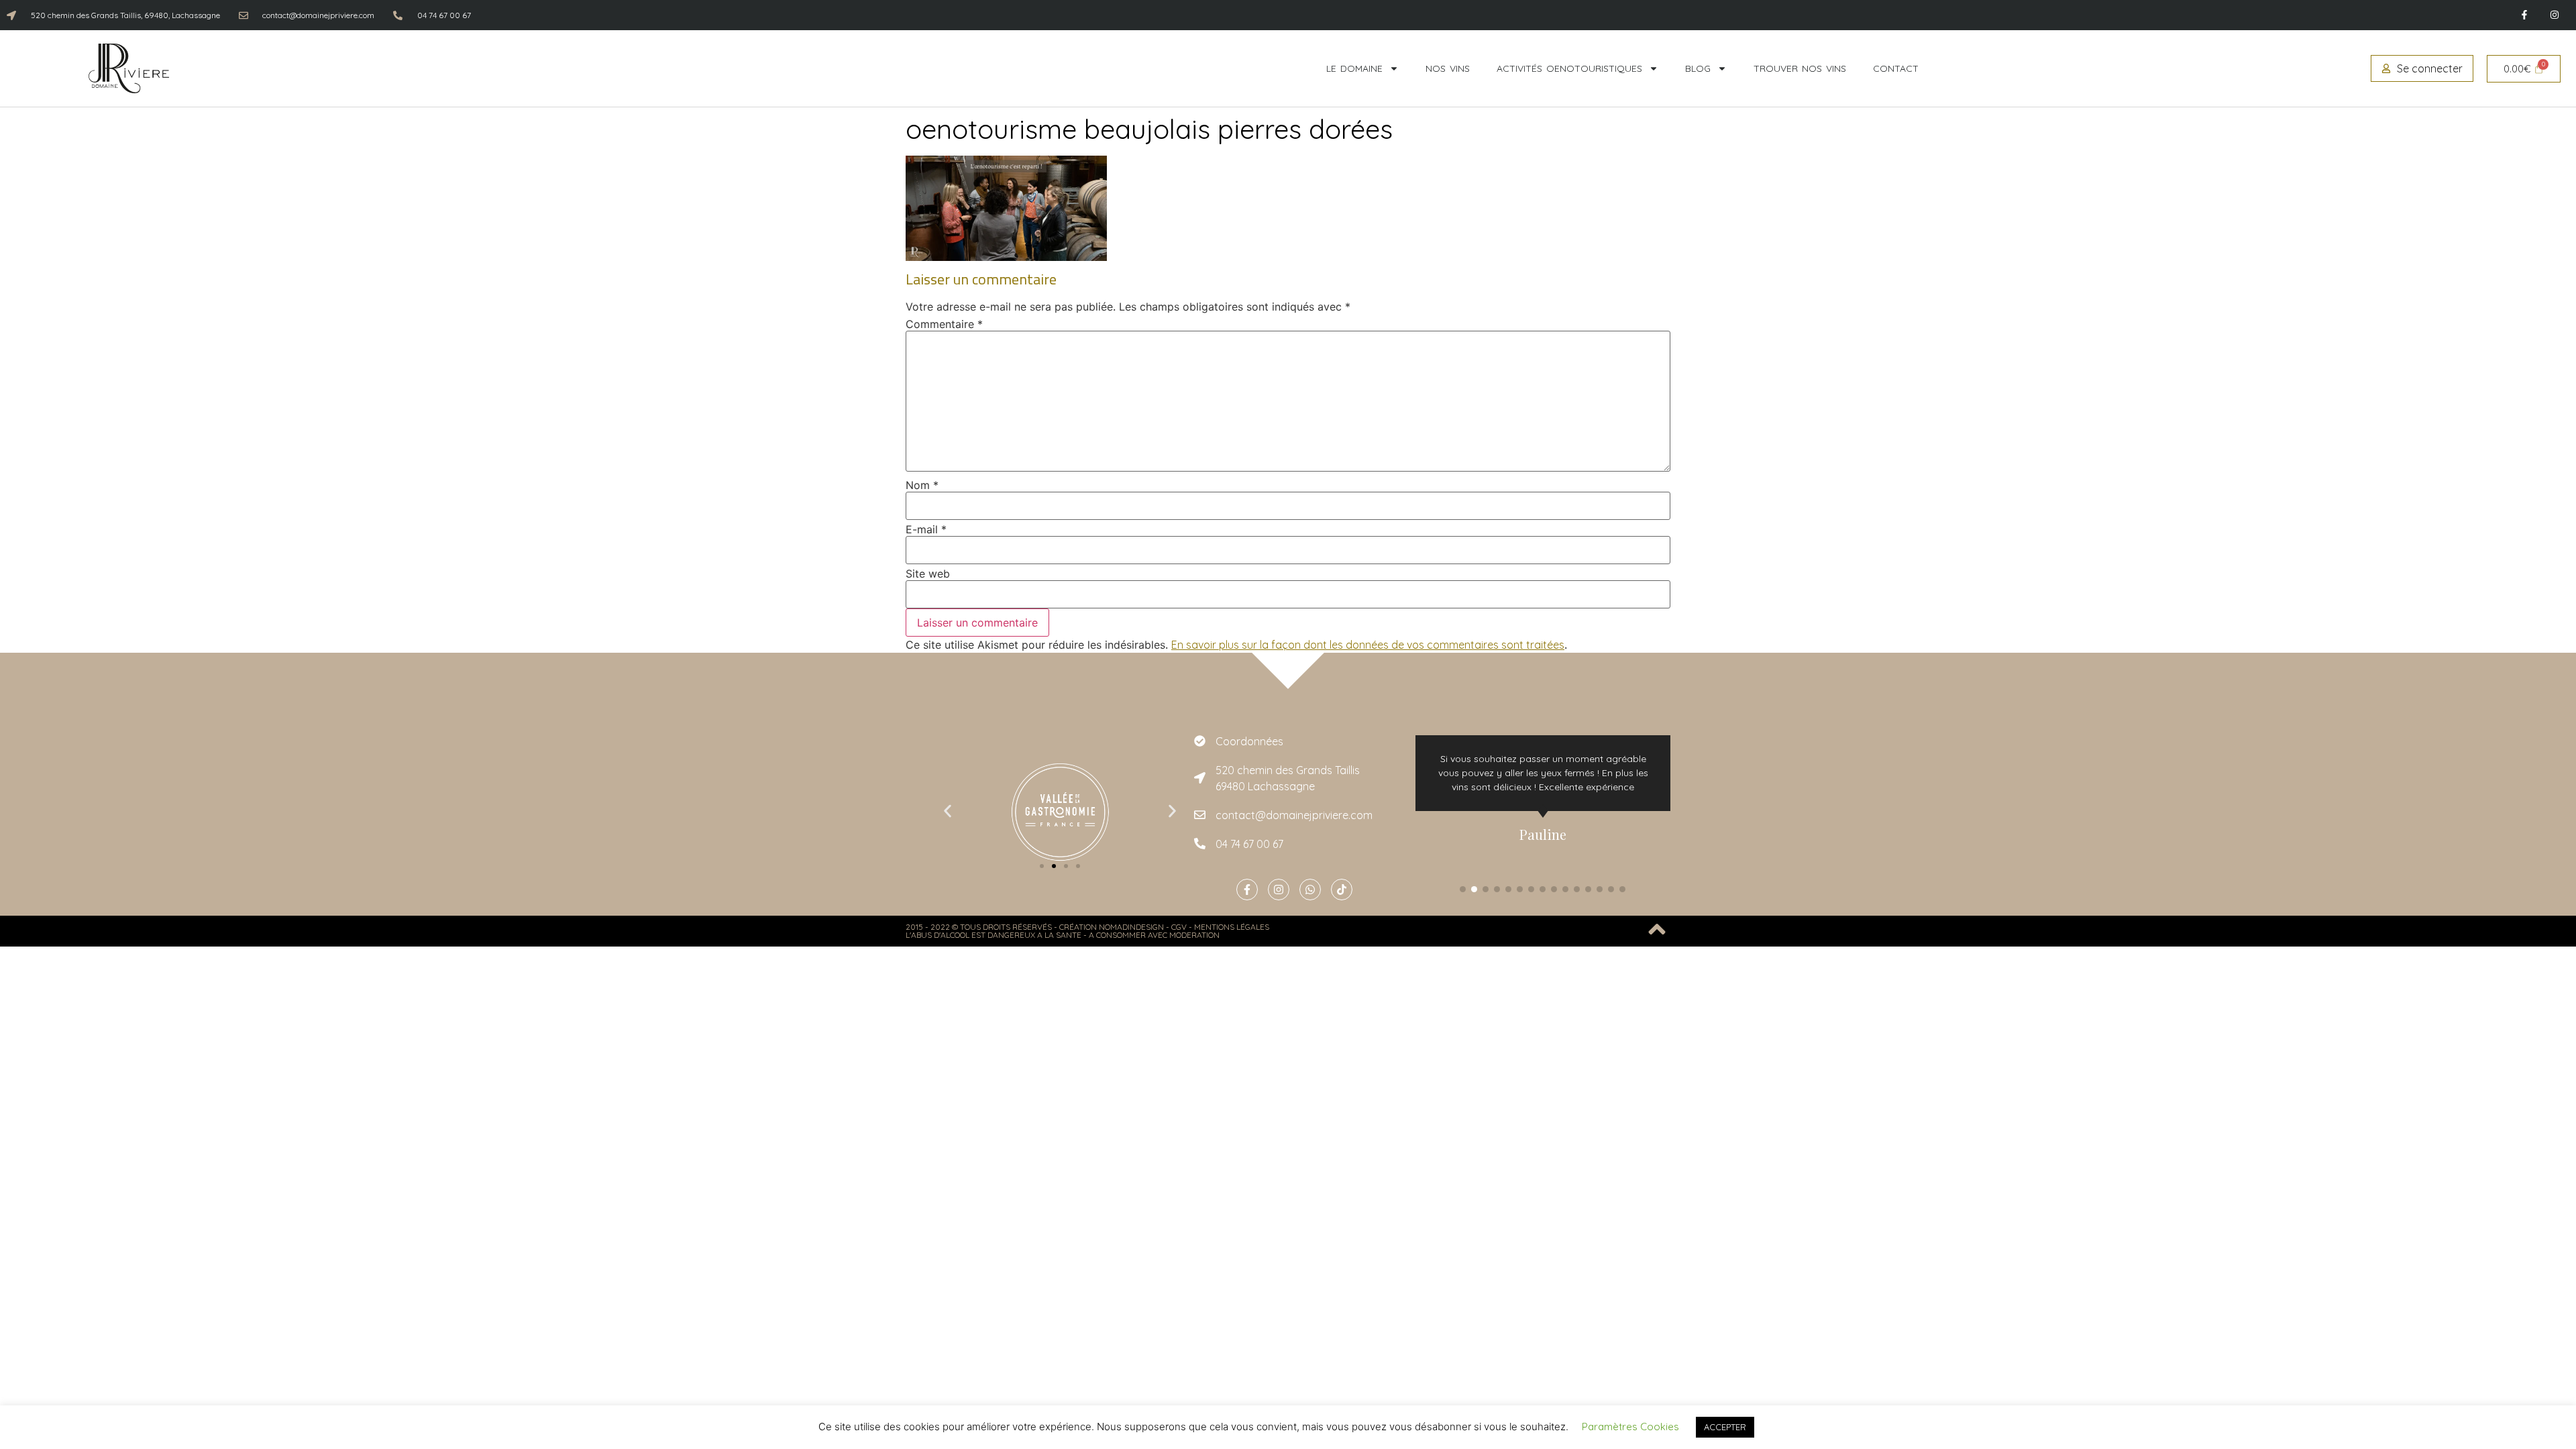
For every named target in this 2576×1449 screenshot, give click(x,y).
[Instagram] (2554, 15)
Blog (1698, 68)
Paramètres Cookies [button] (1630, 1427)
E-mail (926, 529)
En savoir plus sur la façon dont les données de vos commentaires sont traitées (1368, 645)
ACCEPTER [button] (1725, 1427)
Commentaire (944, 324)
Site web (928, 574)
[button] (948, 811)
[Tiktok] (1342, 890)
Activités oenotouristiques (1569, 68)
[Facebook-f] (2524, 15)
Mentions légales (1232, 927)
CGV (1179, 927)
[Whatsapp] (1310, 890)
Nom (922, 485)
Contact (1896, 68)
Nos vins (1448, 68)
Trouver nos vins (1800, 68)
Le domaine (1354, 68)
